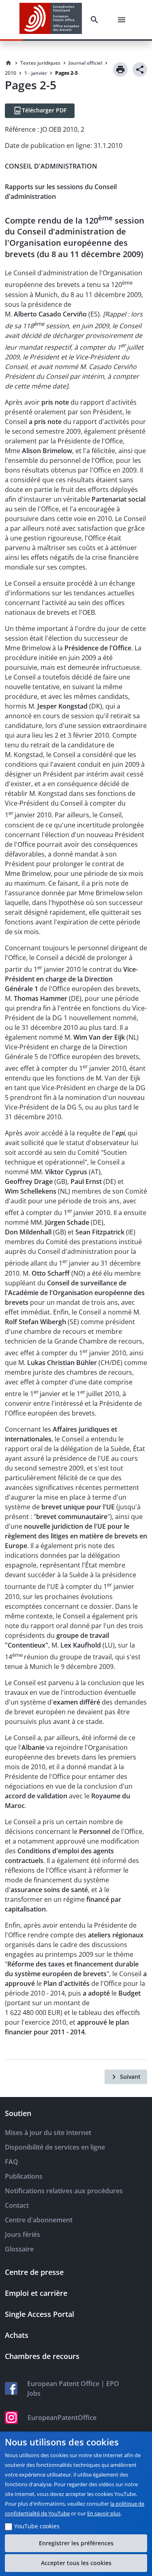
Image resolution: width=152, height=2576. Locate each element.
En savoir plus (104, 2513)
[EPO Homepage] (51, 20)
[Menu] (123, 20)
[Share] (140, 70)
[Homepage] (9, 63)
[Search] (96, 20)
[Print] (120, 70)
